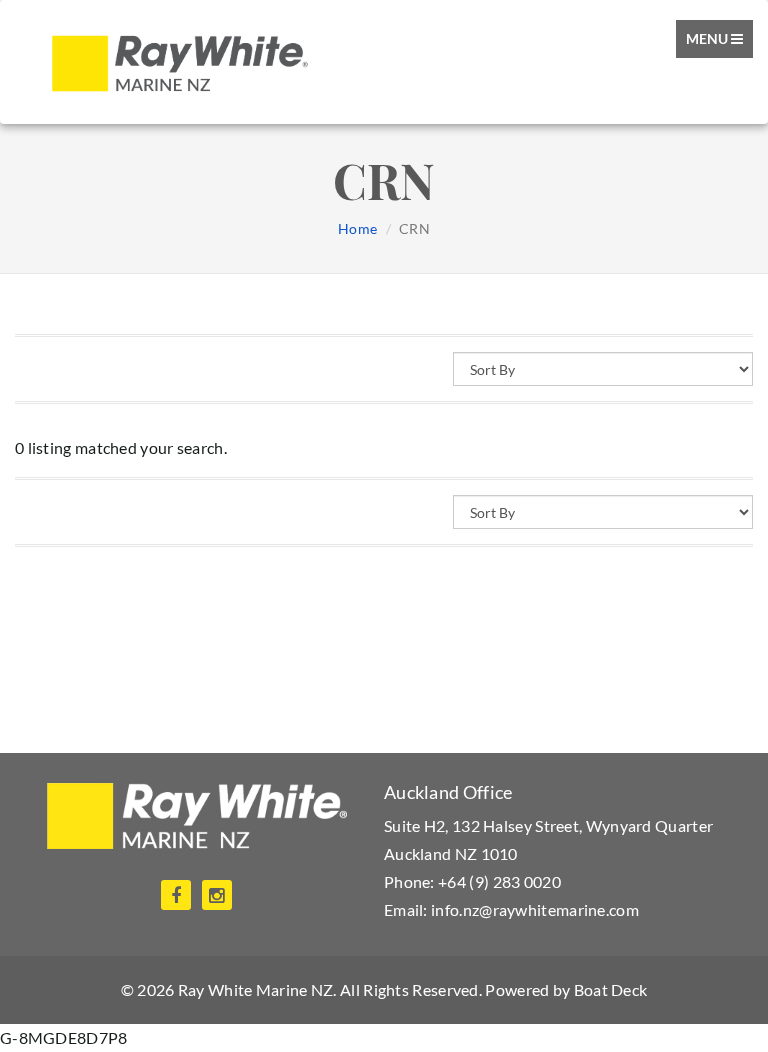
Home (357, 228)
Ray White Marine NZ (256, 989)
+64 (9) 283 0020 (499, 881)
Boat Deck (611, 989)
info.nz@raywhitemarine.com (535, 909)
